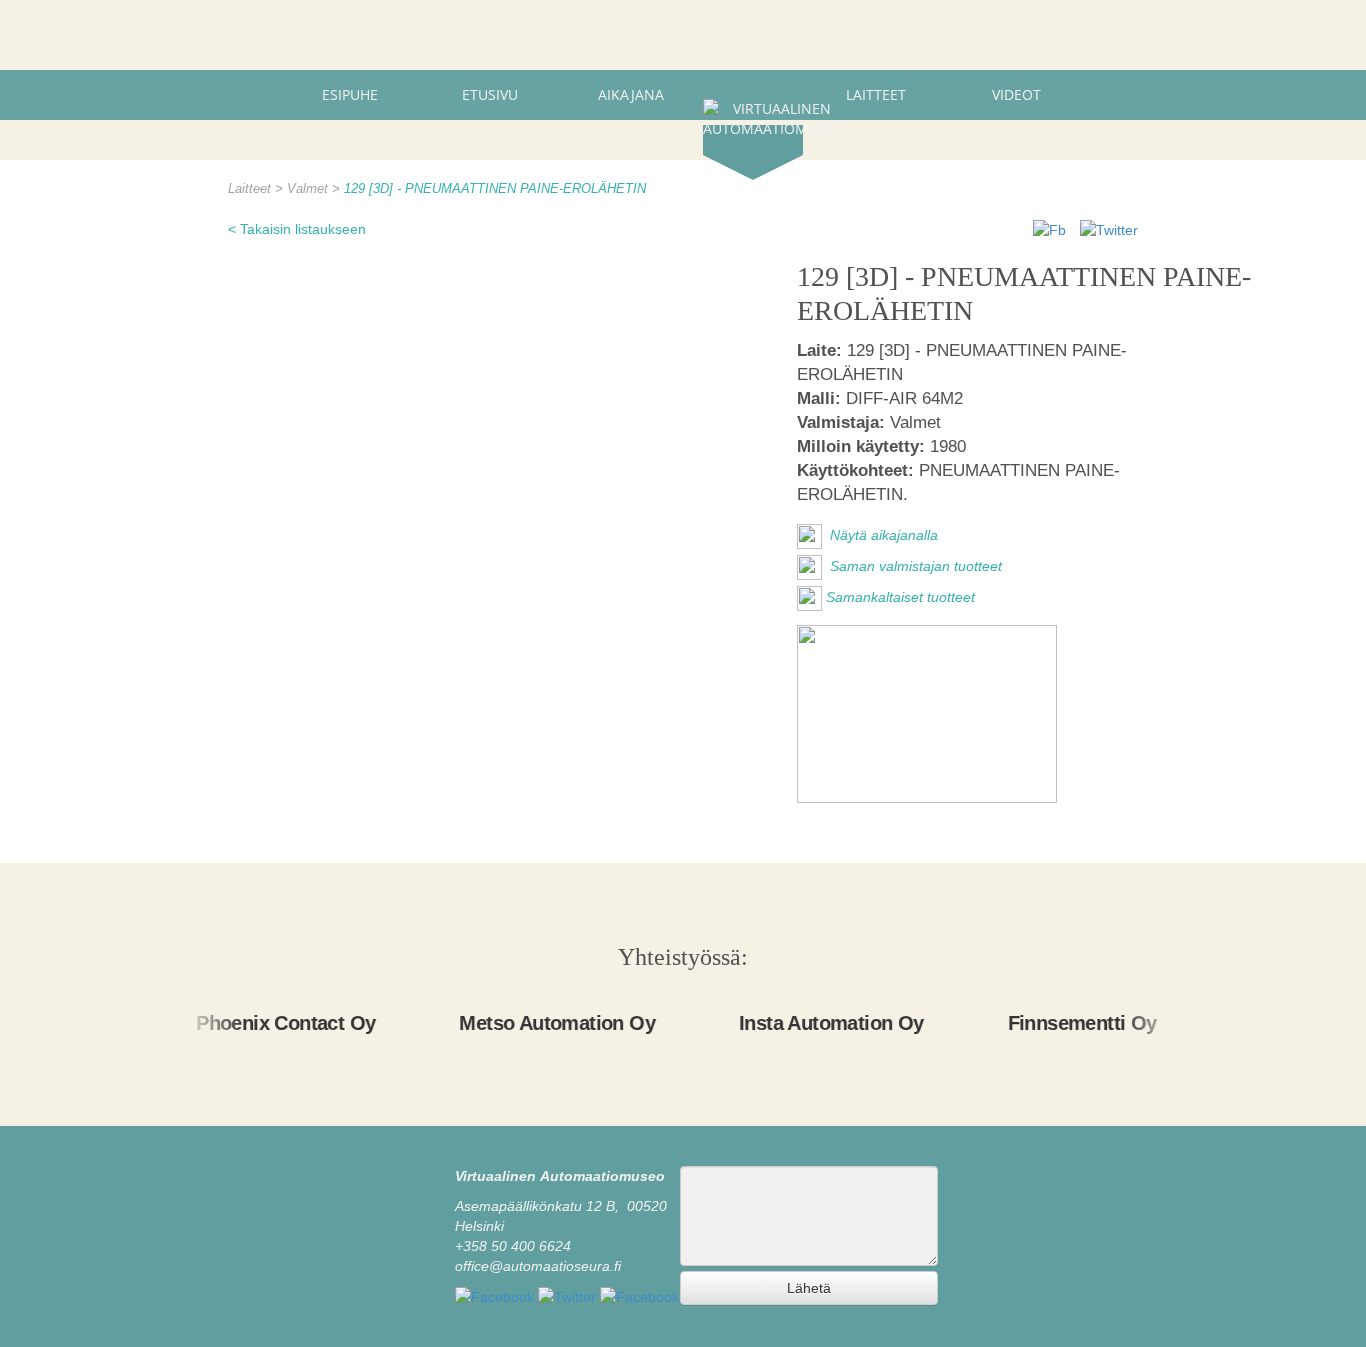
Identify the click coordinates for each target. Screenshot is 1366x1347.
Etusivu (490, 94)
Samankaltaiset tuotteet (900, 597)
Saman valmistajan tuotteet (914, 566)
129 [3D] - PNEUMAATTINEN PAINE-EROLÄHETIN (495, 189)
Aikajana (631, 94)
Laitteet (876, 94)
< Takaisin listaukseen (297, 229)
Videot (1016, 94)
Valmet (309, 189)
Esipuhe (350, 94)
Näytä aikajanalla (882, 535)
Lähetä (809, 1288)
